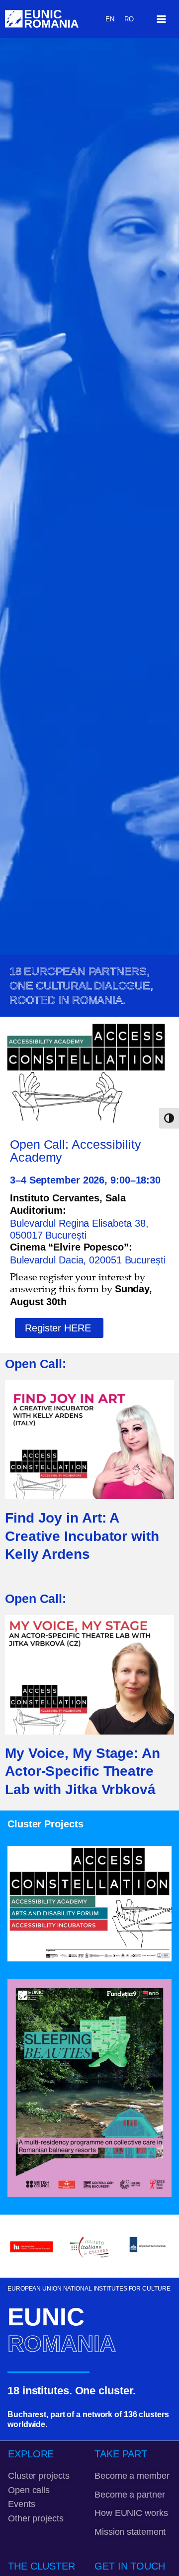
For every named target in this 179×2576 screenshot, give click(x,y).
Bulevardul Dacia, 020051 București (88, 1260)
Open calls (29, 2490)
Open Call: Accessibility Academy (76, 1151)
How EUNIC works (131, 2513)
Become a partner (130, 2494)
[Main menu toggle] (161, 19)
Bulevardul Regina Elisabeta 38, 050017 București (79, 1229)
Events (21, 2504)
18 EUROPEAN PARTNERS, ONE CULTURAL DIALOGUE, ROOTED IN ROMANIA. (81, 986)
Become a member (132, 2475)
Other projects (36, 2518)
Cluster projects (39, 2475)
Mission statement (130, 2532)
